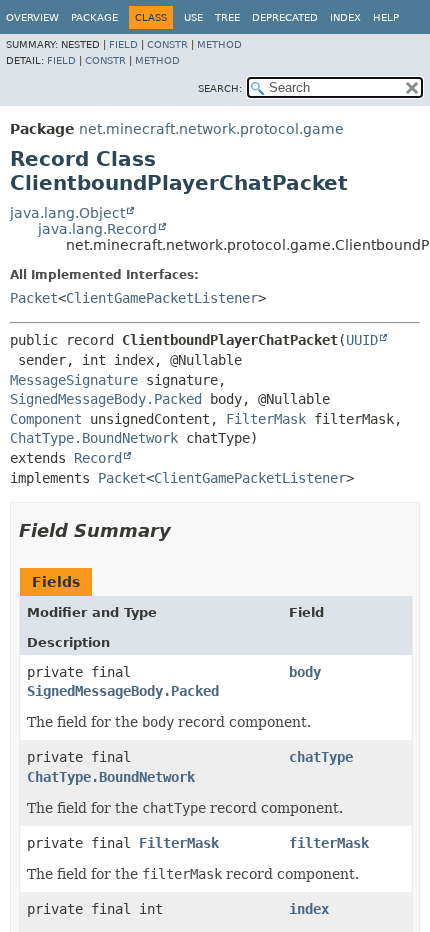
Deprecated (285, 17)
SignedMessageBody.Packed (106, 399)
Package (94, 17)
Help (386, 17)
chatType (321, 757)
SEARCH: (220, 88)
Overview (32, 17)
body (305, 672)
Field (123, 44)
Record (98, 458)
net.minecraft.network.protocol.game (211, 129)
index (309, 909)
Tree (227, 17)
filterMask (329, 843)
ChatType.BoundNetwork (94, 438)
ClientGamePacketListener (162, 298)
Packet (34, 298)
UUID (362, 340)
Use (193, 17)
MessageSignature (74, 380)
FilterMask (266, 419)
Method (219, 44)
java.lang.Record (97, 229)
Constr (167, 44)
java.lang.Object (67, 213)
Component (46, 419)
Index (345, 17)
